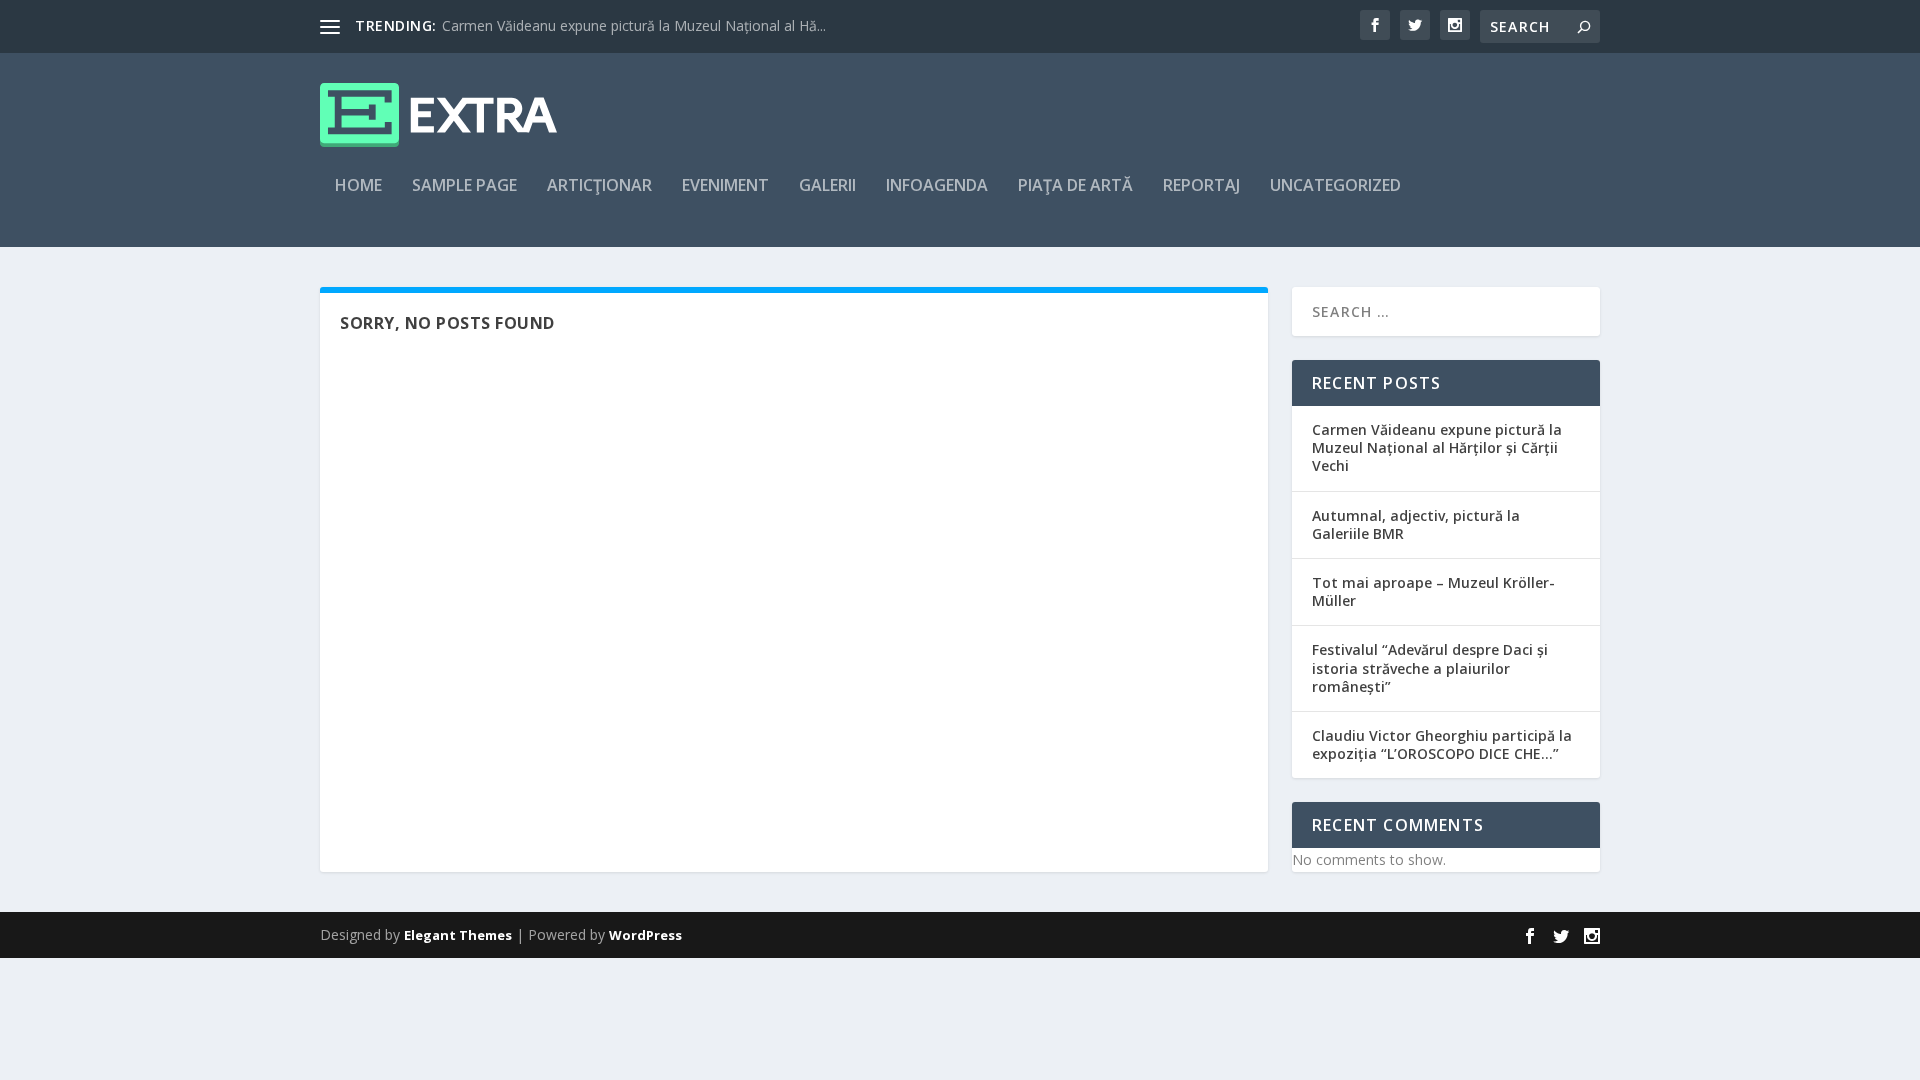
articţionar (599, 186)
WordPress (645, 935)
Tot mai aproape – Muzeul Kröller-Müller (1433, 591)
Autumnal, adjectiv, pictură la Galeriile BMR (1416, 524)
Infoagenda (937, 186)
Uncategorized (1335, 186)
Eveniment (725, 186)
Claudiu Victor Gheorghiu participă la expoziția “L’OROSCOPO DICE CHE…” (1442, 744)
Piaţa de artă (1075, 186)
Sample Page (464, 186)
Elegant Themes (458, 935)
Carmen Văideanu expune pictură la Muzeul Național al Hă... (634, 25)
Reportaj (1201, 186)
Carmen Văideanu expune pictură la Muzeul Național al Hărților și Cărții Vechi (1437, 447)
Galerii (827, 186)
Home (358, 186)
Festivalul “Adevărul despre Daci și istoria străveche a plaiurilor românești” (1430, 667)
